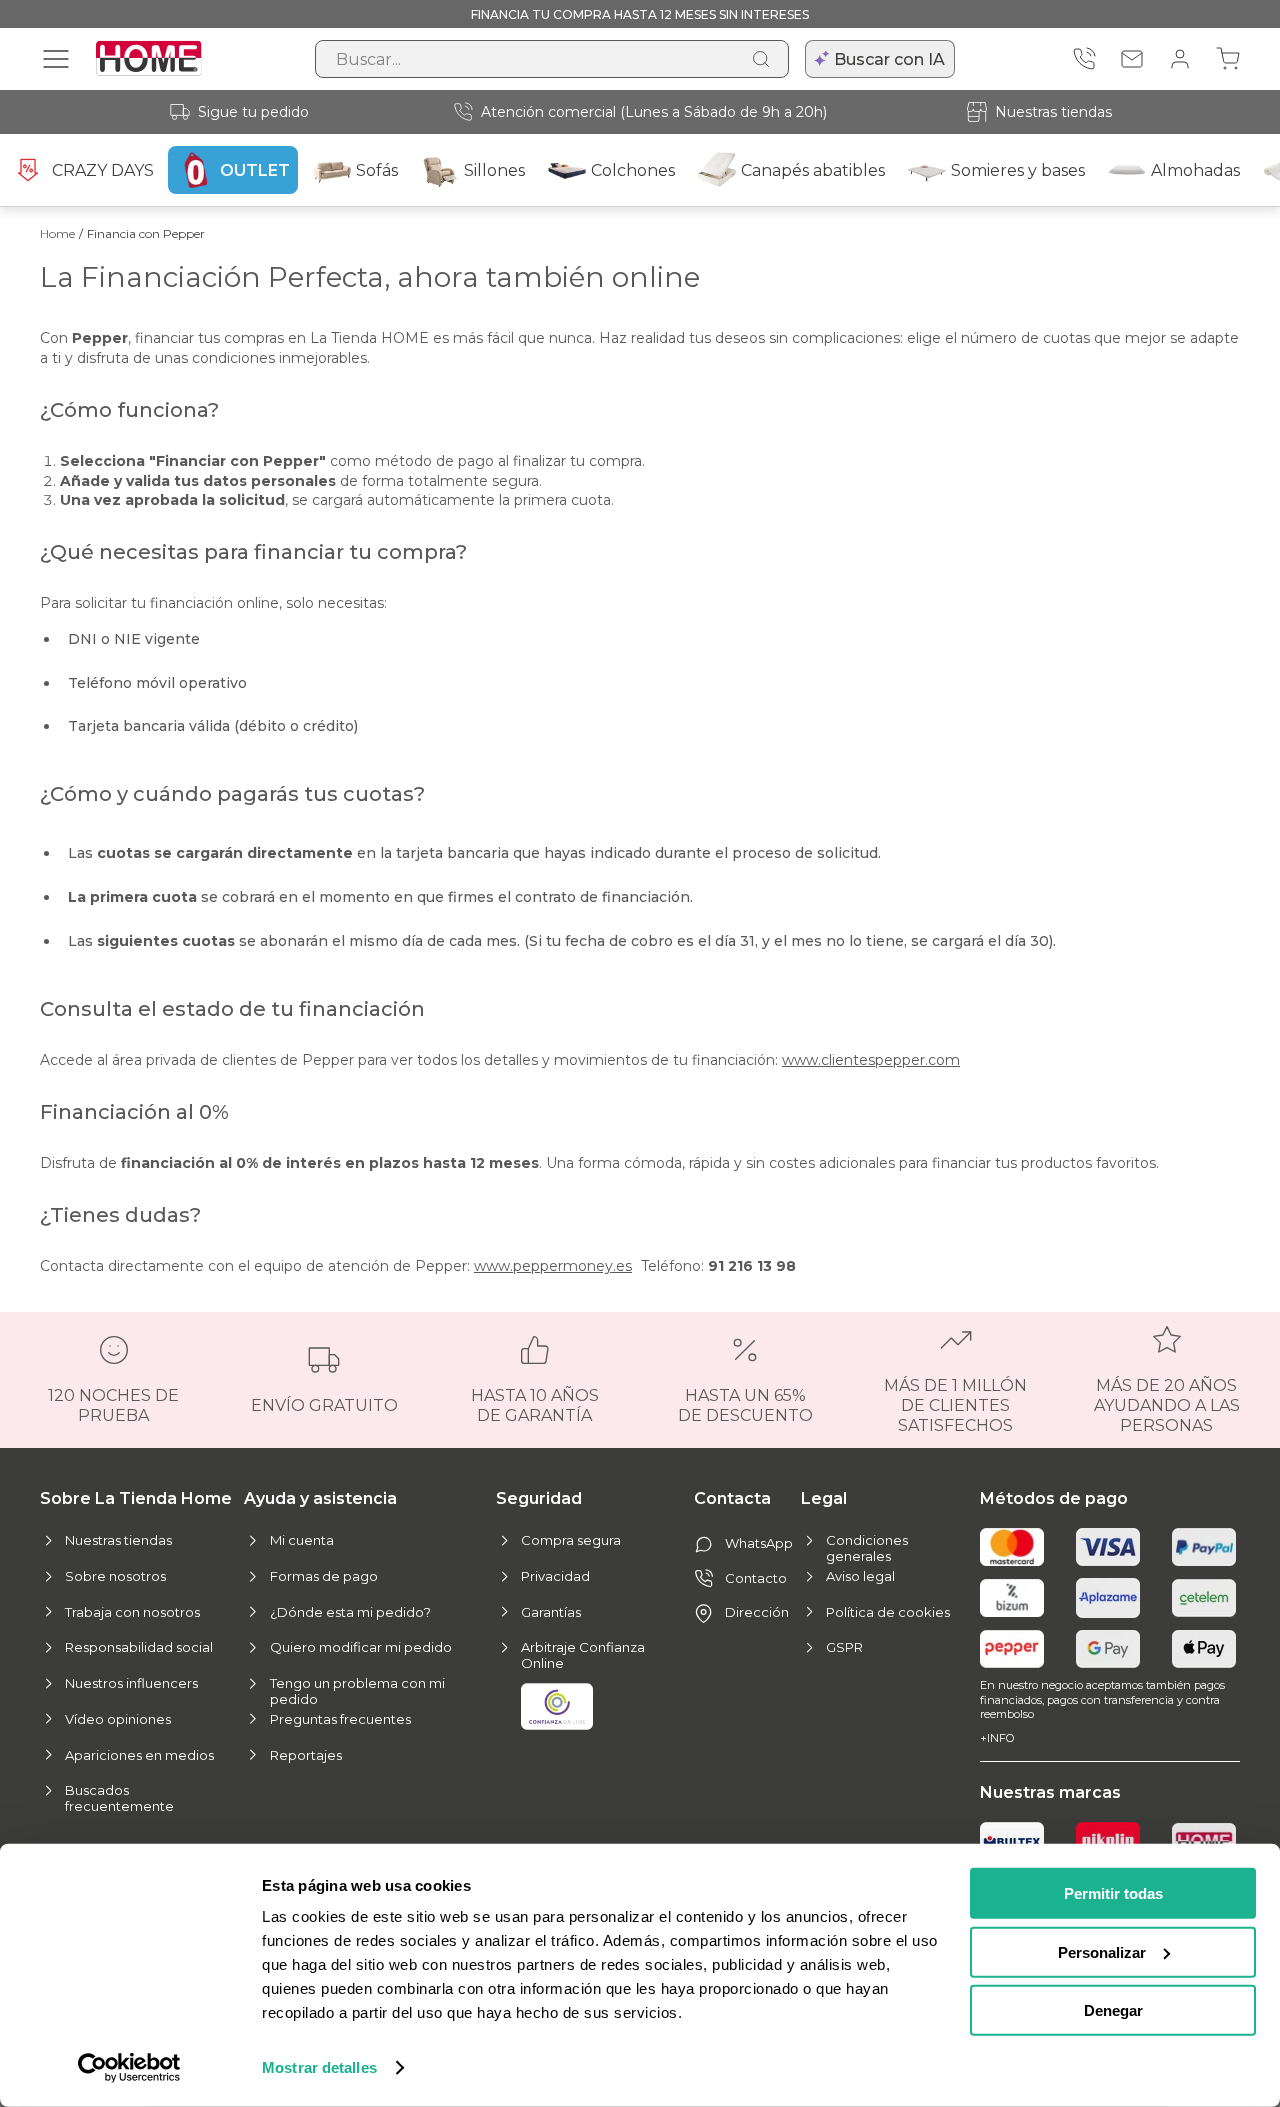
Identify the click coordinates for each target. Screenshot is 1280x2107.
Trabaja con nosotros (132, 1612)
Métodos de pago (1054, 1498)
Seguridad (539, 1498)
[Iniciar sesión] (1180, 59)
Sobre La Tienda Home (136, 1498)
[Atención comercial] (1084, 59)
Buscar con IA (889, 59)
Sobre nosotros (115, 1576)
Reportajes (306, 1755)
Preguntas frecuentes (340, 1719)
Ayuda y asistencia (320, 1498)
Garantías (551, 1612)
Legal (824, 1498)
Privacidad (555, 1576)
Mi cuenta (302, 1540)
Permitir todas (1113, 1893)
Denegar (1113, 2010)
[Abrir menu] (56, 59)
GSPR (844, 1647)
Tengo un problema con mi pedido (357, 1691)
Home (57, 233)
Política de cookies (888, 1612)
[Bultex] (1012, 1841)
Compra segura (571, 1540)
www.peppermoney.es (553, 1266)
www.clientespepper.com (871, 1060)
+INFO (997, 1738)
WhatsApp (759, 1543)
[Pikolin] (1108, 1841)
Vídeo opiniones (118, 1719)
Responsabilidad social (139, 1647)
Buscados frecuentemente (119, 1798)
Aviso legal (860, 1576)
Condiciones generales (867, 1548)
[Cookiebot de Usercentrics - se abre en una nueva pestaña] (129, 2068)
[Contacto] (1132, 59)
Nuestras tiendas (1053, 112)
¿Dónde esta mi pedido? (350, 1612)
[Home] (1204, 1842)
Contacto (756, 1578)
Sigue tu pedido (253, 112)
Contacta (732, 1498)
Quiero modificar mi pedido (361, 1647)
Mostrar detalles (319, 2067)
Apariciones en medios (139, 1755)
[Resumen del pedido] (1228, 59)
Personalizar (1102, 1951)
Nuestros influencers (131, 1683)
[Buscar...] (761, 59)
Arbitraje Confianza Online (583, 1655)
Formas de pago (324, 1576)
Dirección (757, 1612)
